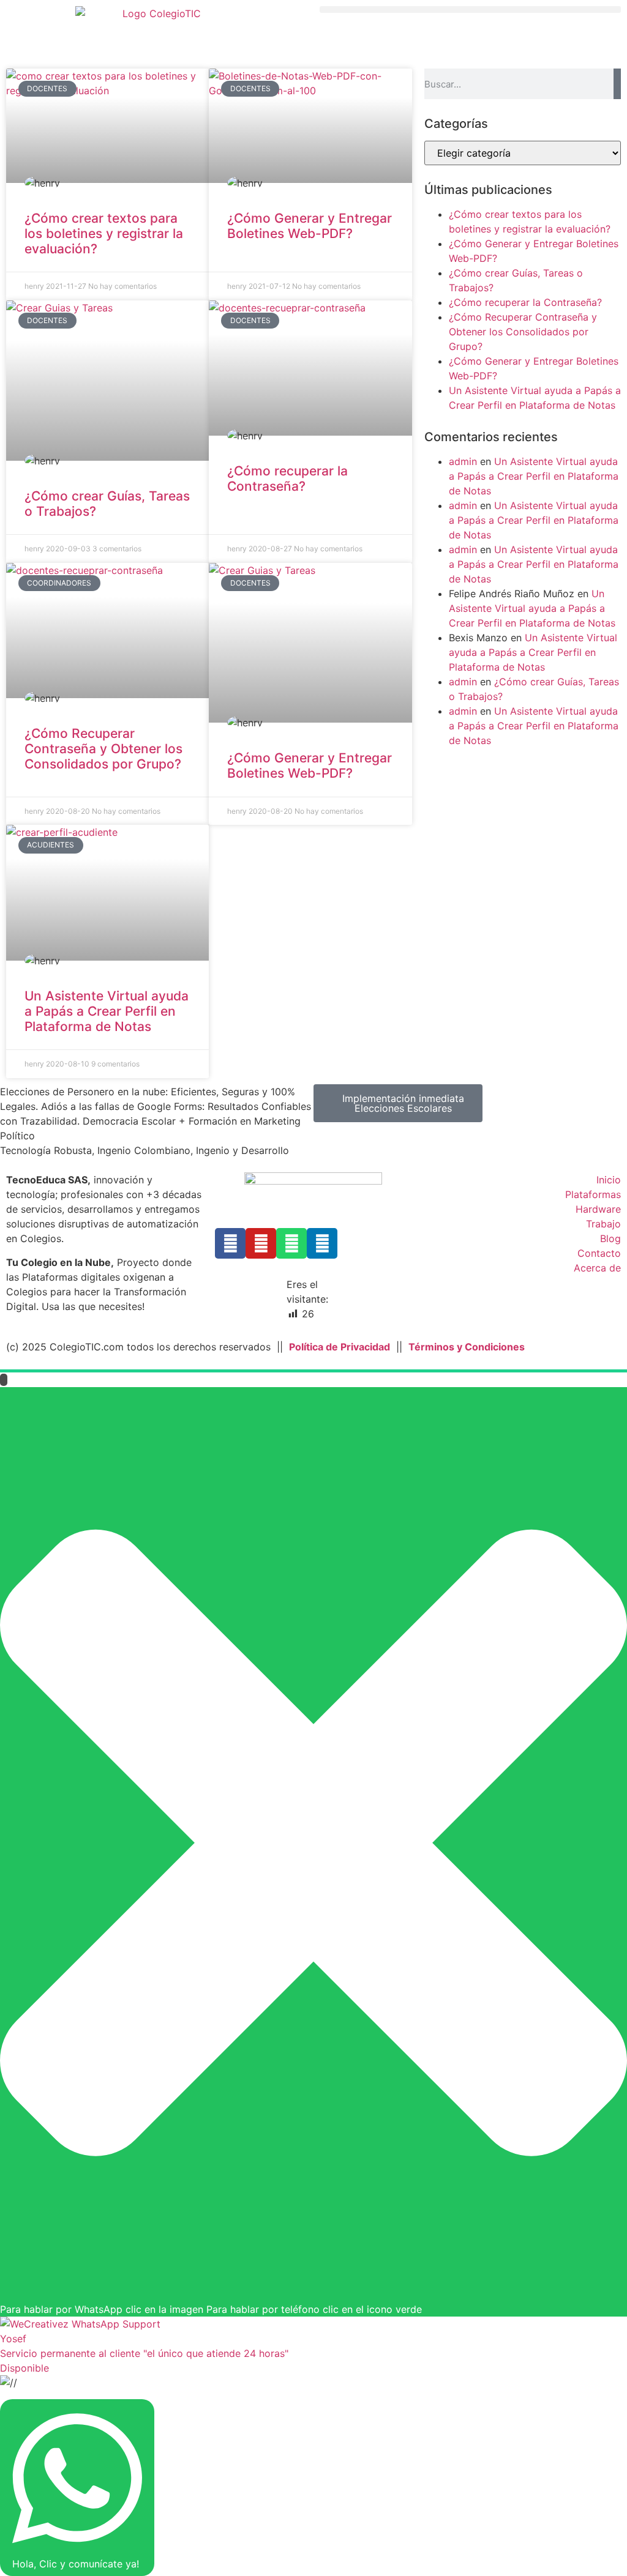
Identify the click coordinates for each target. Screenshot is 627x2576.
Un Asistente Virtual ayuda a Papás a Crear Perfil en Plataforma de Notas (107, 1011)
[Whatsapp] (291, 1243)
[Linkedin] (322, 1243)
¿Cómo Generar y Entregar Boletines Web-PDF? (310, 226)
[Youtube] (261, 1243)
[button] (470, 9)
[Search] (617, 84)
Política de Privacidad (340, 1347)
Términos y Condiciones (467, 1347)
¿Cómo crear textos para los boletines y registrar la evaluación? (104, 233)
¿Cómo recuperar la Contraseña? (287, 478)
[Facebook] (230, 1243)
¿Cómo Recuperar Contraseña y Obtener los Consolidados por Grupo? (103, 749)
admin (463, 461)
